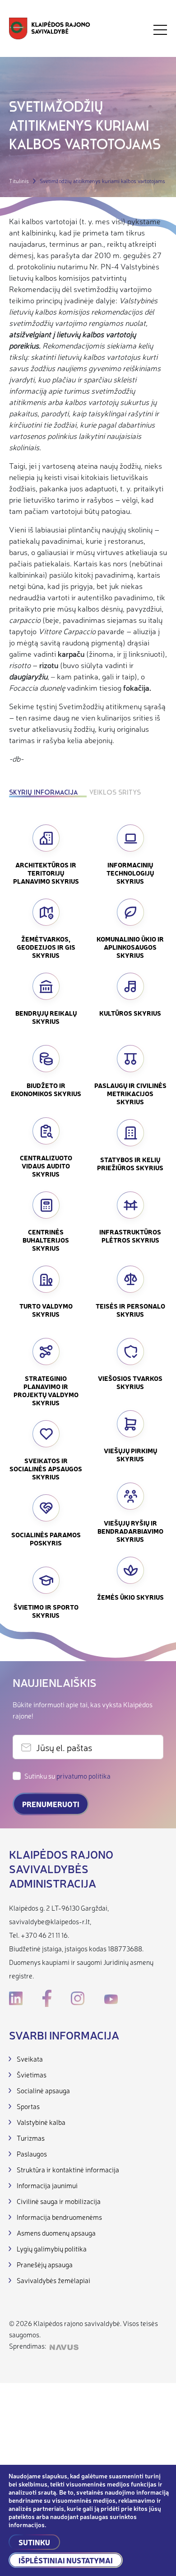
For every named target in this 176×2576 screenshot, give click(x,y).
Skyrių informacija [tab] (43, 793)
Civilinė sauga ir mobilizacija (59, 2201)
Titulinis (19, 181)
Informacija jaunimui (47, 2185)
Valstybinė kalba (41, 2122)
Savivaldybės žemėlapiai (53, 2280)
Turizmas (31, 2138)
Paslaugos (32, 2154)
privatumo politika (83, 1776)
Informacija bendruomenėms (59, 2217)
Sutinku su (67, 1776)
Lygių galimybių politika (52, 2249)
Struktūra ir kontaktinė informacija (68, 2169)
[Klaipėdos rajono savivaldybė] (50, 30)
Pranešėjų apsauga (45, 2264)
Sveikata (30, 2059)
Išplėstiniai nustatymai (66, 2560)
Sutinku (34, 2542)
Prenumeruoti (51, 1804)
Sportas (28, 2106)
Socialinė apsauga (43, 2090)
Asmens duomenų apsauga (56, 2233)
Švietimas (32, 2074)
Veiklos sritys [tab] (115, 793)
